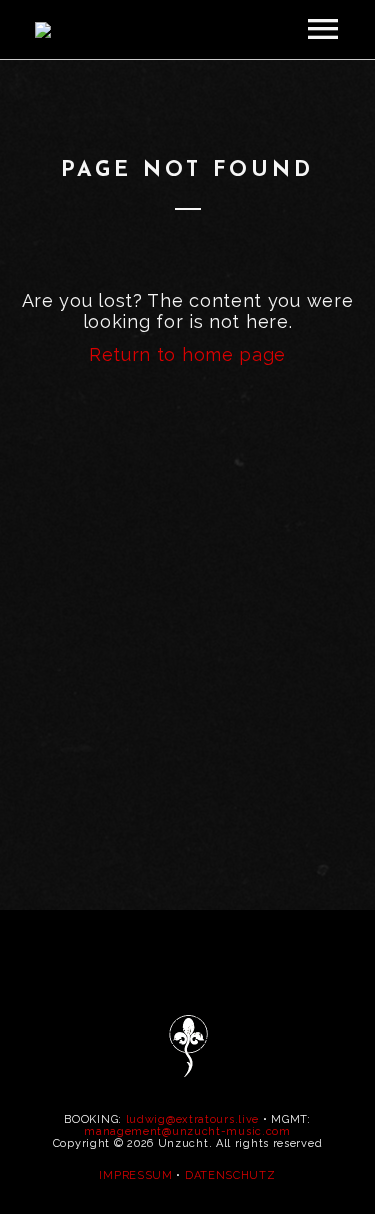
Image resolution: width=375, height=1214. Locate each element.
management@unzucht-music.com (187, 1131)
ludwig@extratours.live (192, 1119)
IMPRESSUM (135, 1175)
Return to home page (187, 354)
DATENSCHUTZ (230, 1175)
